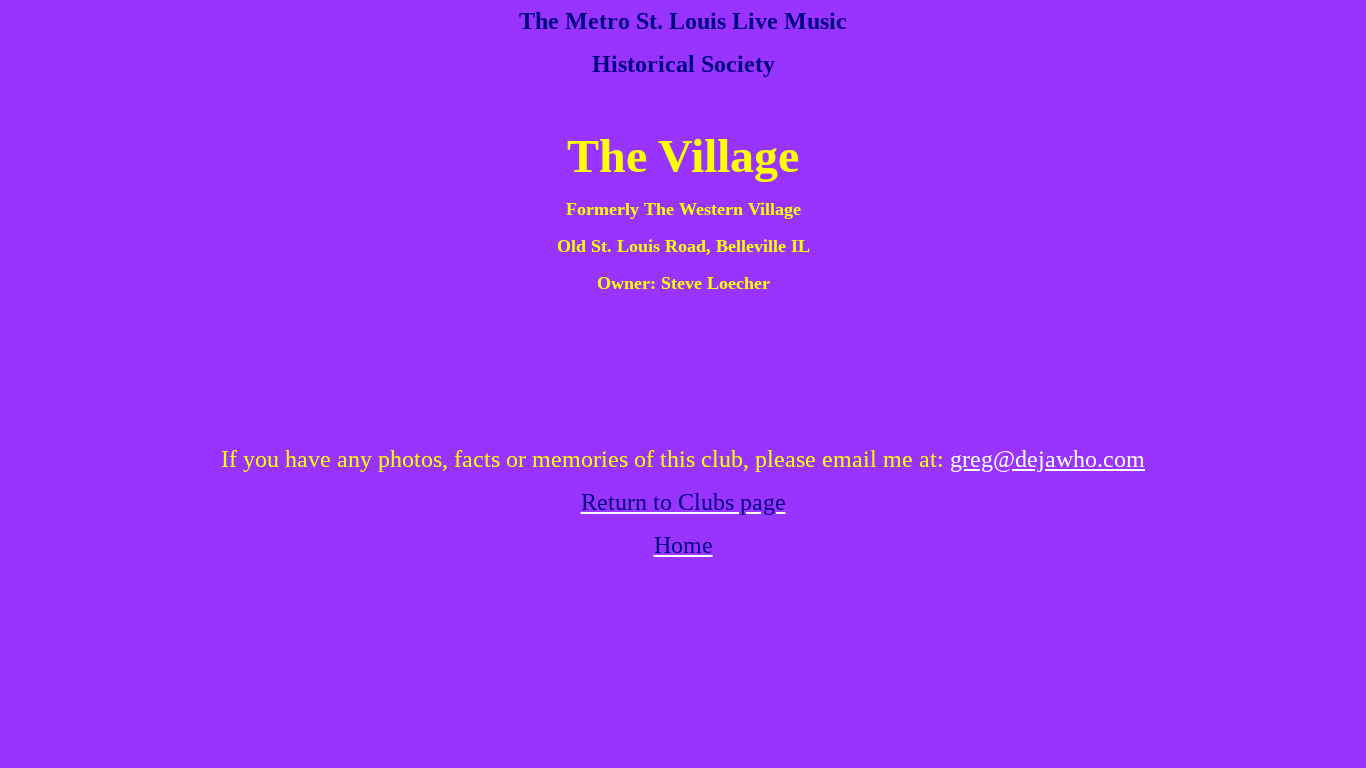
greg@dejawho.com (1047, 459)
